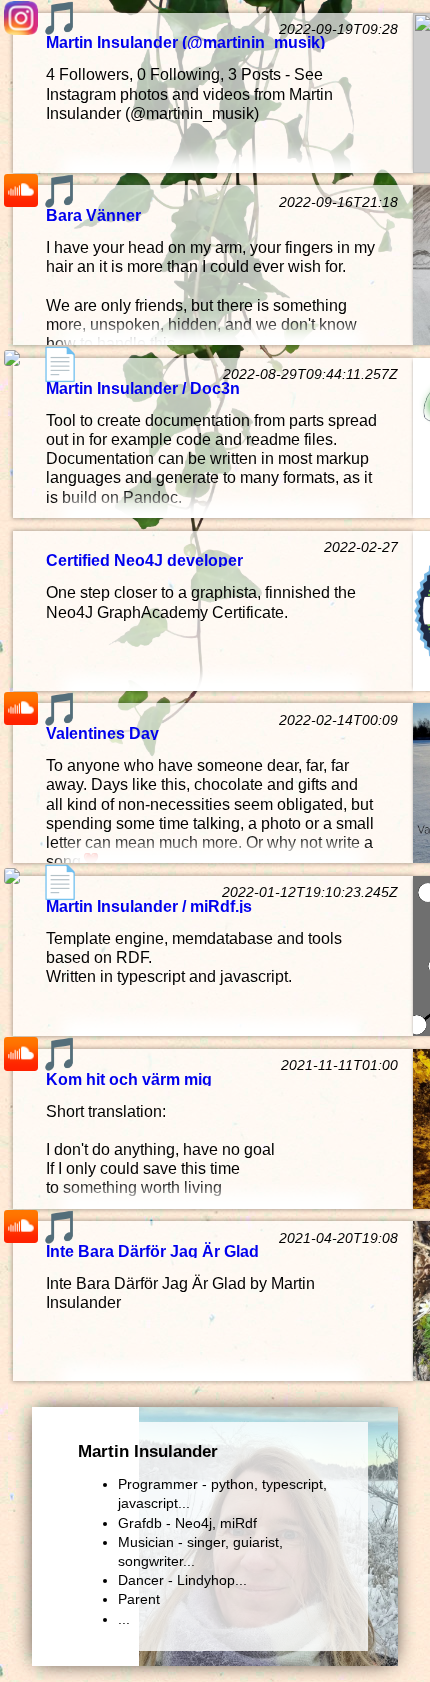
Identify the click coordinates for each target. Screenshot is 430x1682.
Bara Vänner (93, 214)
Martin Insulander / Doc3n (143, 387)
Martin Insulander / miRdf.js (149, 905)
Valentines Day (102, 732)
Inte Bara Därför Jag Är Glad (152, 1250)
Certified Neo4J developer (144, 559)
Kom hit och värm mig (129, 1078)
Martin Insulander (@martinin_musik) (185, 41)
